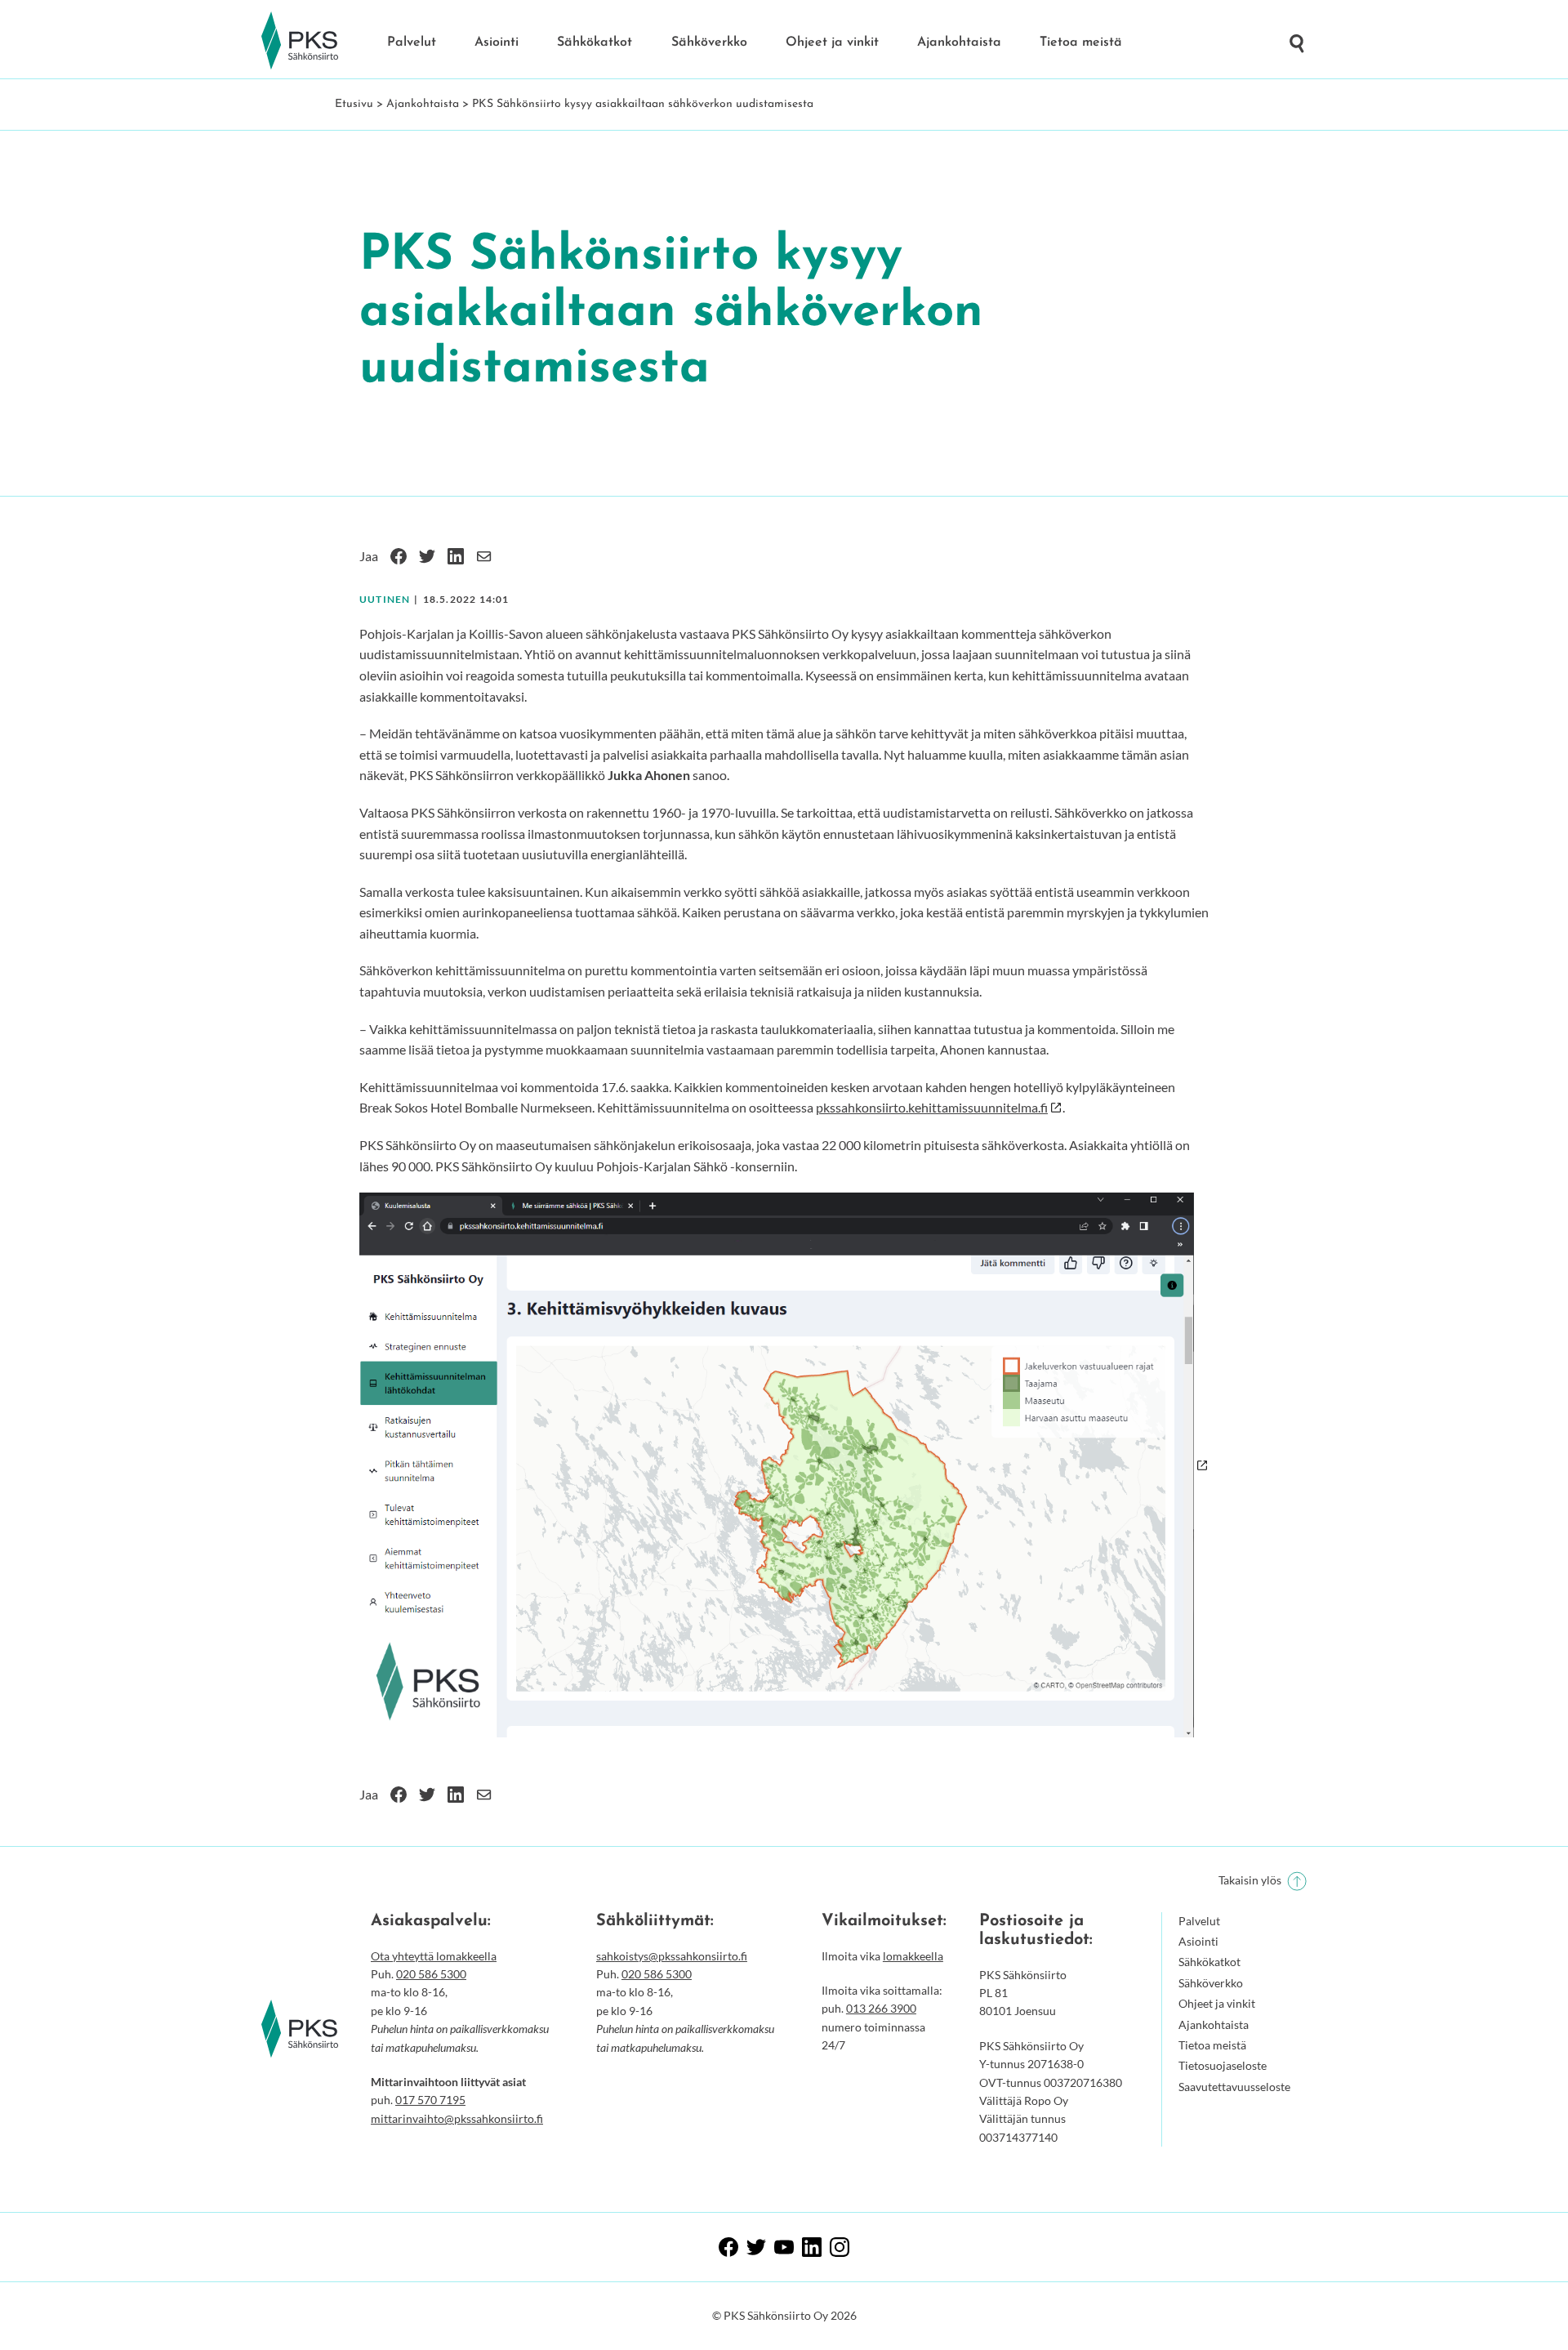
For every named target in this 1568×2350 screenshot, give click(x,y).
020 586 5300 (431, 1974)
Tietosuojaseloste (1223, 2065)
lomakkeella (913, 1956)
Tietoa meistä (1081, 42)
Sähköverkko (709, 42)
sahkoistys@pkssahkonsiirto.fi (672, 1956)
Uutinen (385, 599)
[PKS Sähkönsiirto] (300, 41)
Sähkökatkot (595, 42)
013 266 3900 (881, 2008)
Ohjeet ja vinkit (832, 42)
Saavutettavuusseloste (1234, 2087)
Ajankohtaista (959, 42)
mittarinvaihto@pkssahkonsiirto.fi (457, 2118)
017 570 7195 (430, 2100)
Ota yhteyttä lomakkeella (434, 1956)
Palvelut (412, 42)
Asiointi (497, 42)
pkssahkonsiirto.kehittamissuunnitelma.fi (932, 1107)
